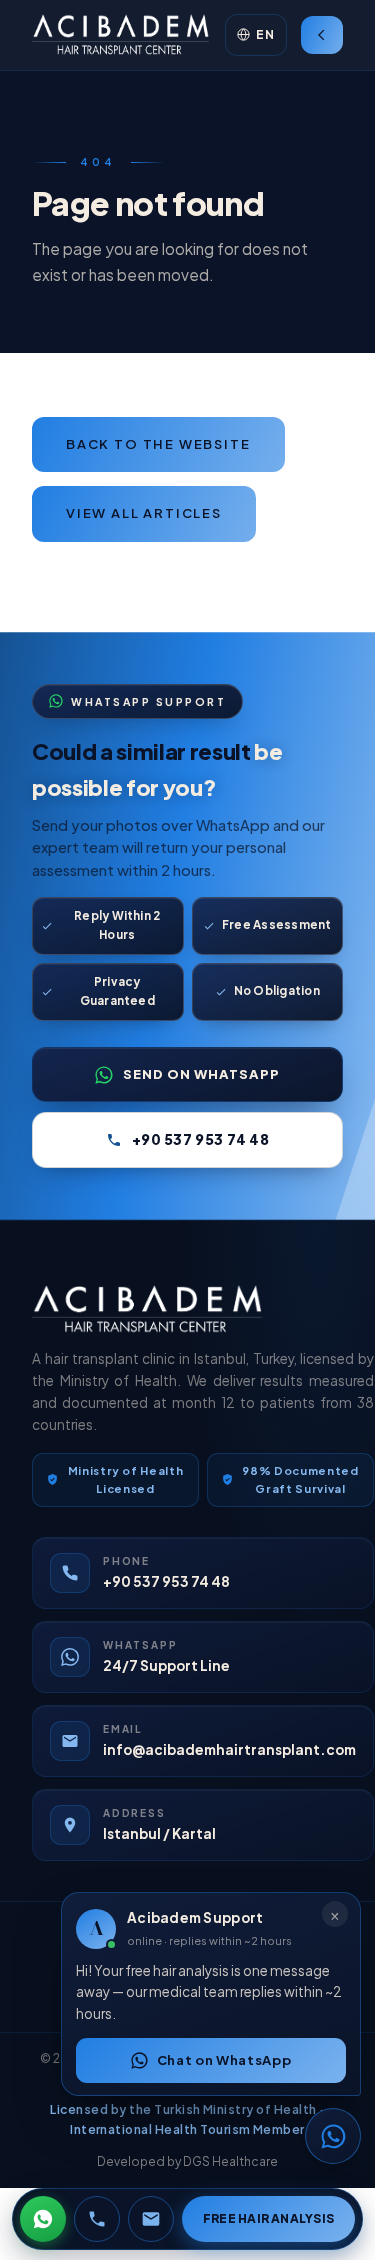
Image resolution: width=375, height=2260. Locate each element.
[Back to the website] (322, 35)
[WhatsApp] (43, 2219)
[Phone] (97, 2219)
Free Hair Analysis (268, 2218)
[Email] (151, 2219)
